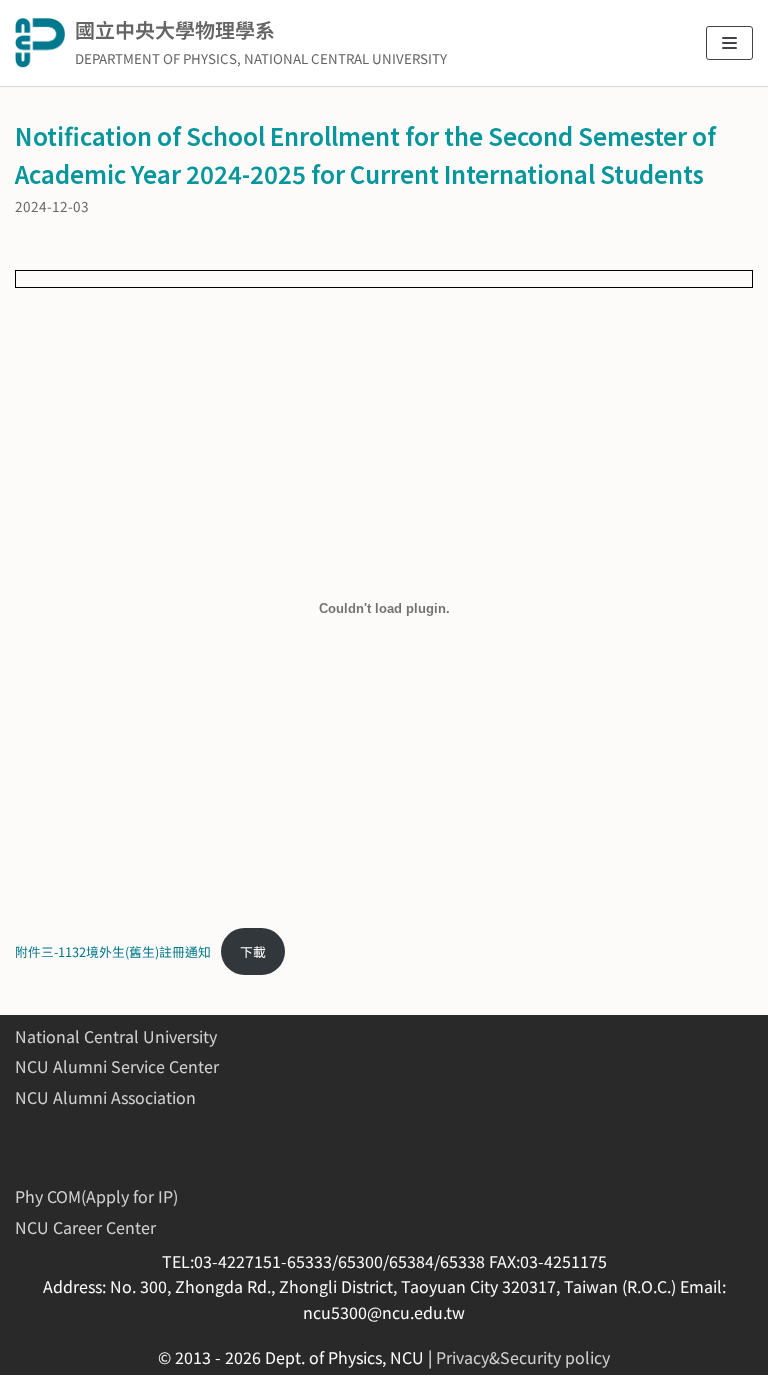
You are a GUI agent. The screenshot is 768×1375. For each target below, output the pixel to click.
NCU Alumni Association (105, 1097)
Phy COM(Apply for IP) (96, 1196)
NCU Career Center (85, 1227)
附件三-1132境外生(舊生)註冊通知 (113, 951)
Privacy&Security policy (523, 1357)
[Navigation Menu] (729, 43)
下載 (253, 951)
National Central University (116, 1036)
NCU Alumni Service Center (117, 1066)
